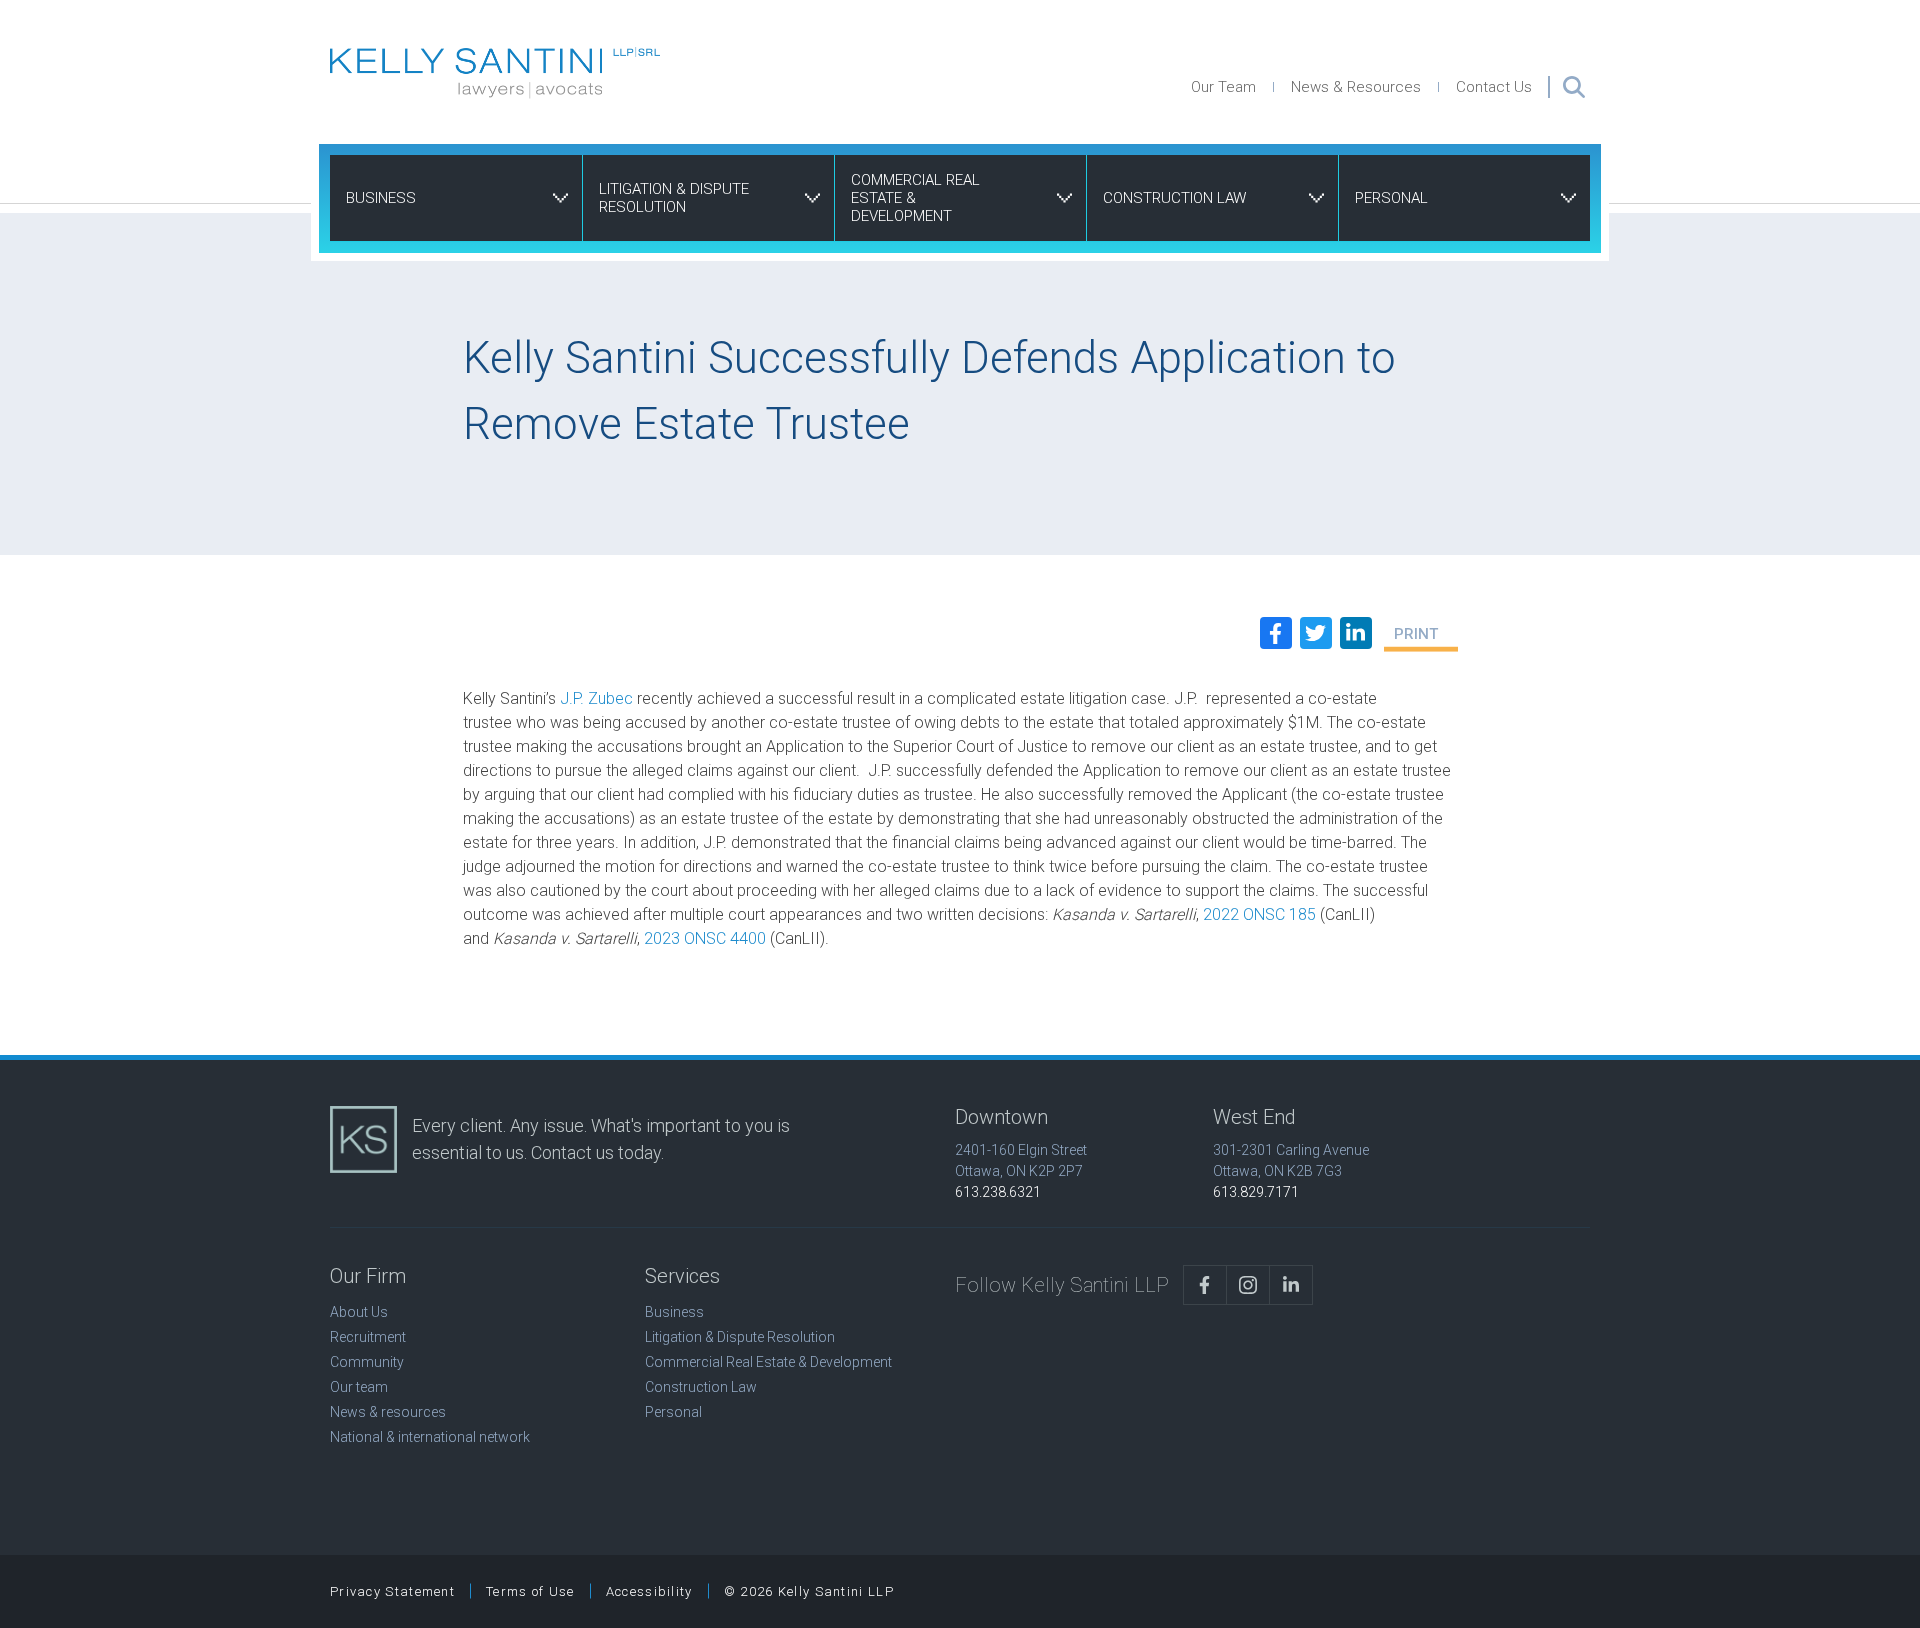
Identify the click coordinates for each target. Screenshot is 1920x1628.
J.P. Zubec (596, 698)
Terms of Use (530, 1591)
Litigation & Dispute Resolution (674, 198)
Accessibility (649, 1591)
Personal (1391, 198)
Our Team (1223, 87)
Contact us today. (597, 1152)
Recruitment (368, 1337)
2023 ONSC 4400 (705, 938)
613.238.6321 (998, 1192)
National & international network (430, 1437)
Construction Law (1174, 198)
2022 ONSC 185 (1259, 914)
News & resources (388, 1412)
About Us (359, 1312)
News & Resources (1356, 87)
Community (367, 1362)
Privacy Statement (392, 1591)
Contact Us (1494, 87)
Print (1416, 634)
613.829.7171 (1256, 1192)
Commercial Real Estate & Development (915, 198)
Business (381, 198)
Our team (359, 1387)
